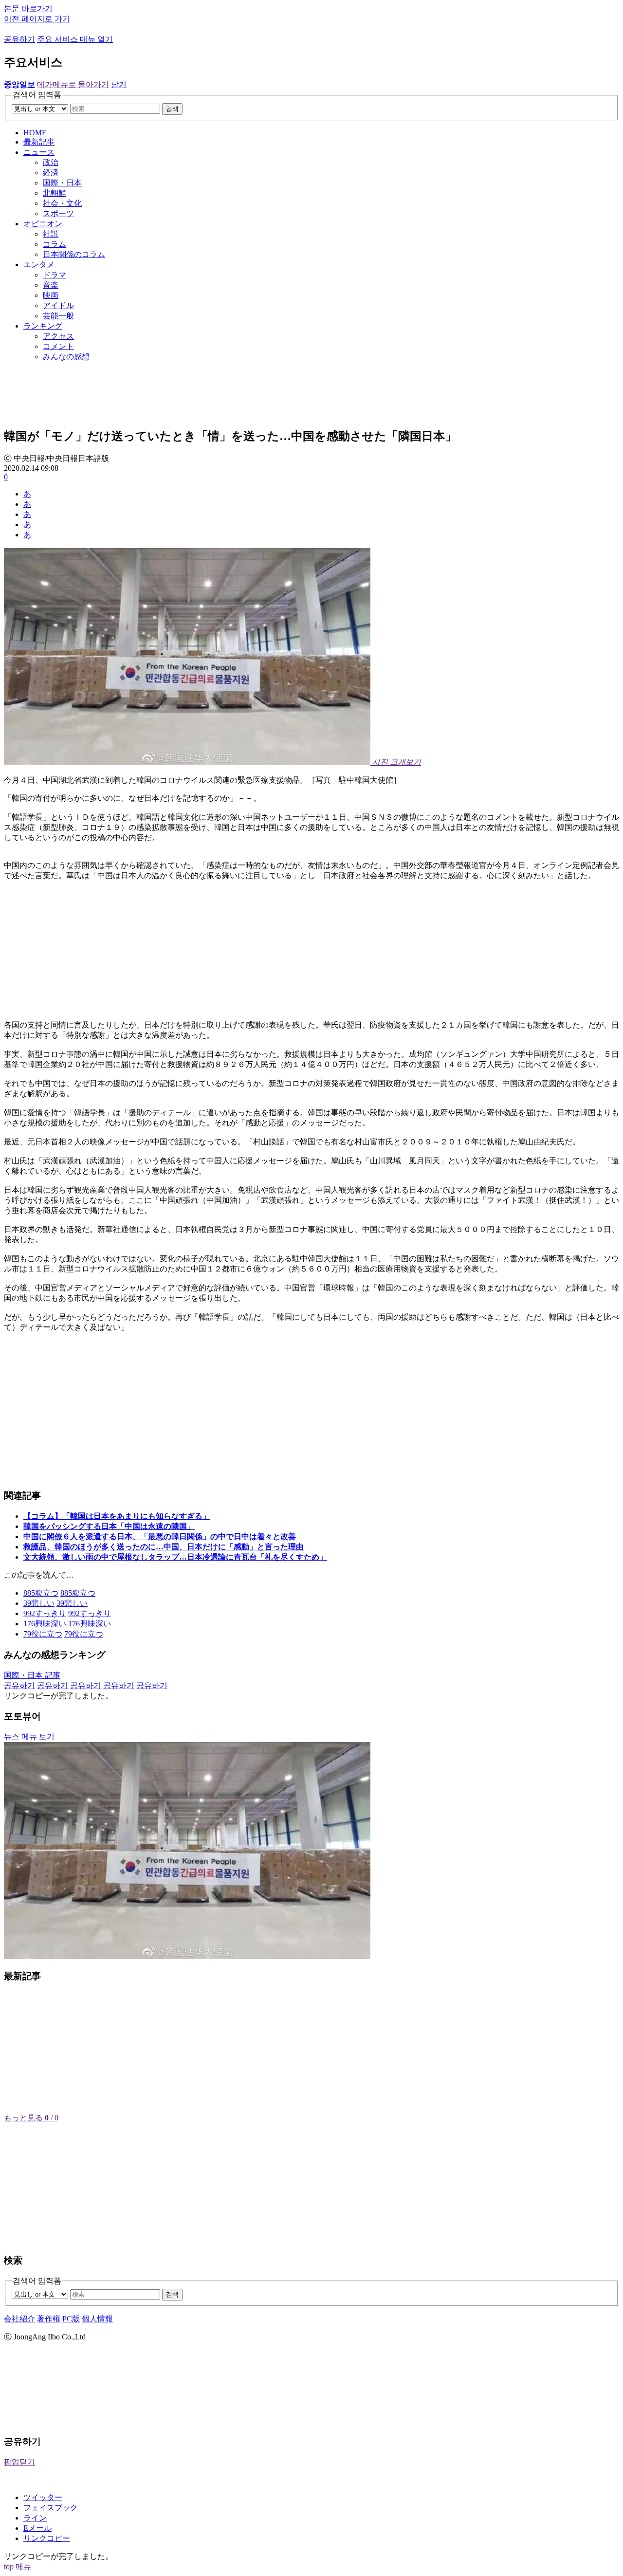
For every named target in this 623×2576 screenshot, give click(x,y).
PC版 (71, 2319)
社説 (51, 234)
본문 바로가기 (28, 9)
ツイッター (43, 2497)
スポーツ (58, 213)
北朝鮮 (55, 193)
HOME (35, 133)
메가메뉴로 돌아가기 (73, 84)
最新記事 (39, 142)
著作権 (49, 2319)
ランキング (43, 326)
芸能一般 (58, 316)
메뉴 (23, 2567)
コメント (58, 346)
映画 (51, 295)
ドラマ (55, 275)
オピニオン (43, 224)
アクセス (58, 336)
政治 (51, 162)
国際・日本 (62, 183)
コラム (55, 244)
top (9, 2567)
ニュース (39, 152)
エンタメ (39, 265)
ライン (35, 2518)
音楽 (51, 285)
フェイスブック (51, 2508)
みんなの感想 (66, 357)
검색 (172, 109)
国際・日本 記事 (32, 1675)
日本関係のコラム (74, 254)
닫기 (119, 84)
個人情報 (97, 2319)
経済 (51, 173)
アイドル (58, 305)
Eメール (37, 2528)
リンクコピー (47, 2538)
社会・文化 (62, 203)
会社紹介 (19, 2319)
